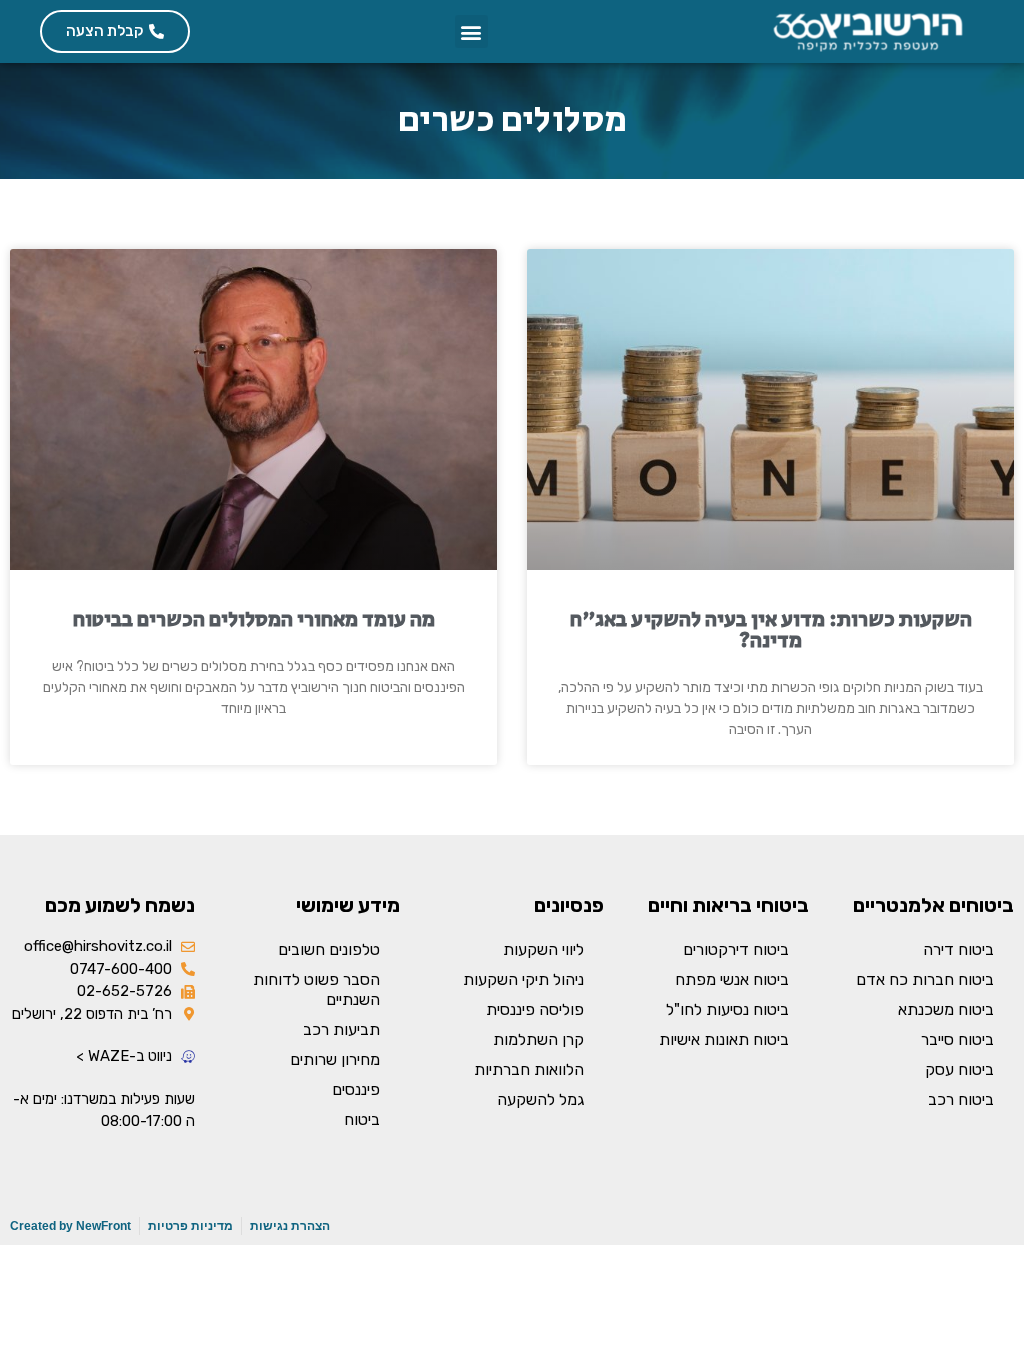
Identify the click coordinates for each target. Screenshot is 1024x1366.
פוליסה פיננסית (535, 1009)
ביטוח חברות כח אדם (925, 979)
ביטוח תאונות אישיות (724, 1039)
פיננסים (356, 1089)
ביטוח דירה (958, 949)
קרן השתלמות (538, 1039)
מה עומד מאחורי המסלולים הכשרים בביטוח (254, 620)
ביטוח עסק (959, 1069)
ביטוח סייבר (957, 1039)
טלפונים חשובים (329, 949)
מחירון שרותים (335, 1059)
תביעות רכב (341, 1029)
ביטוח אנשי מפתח (732, 979)
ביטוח (362, 1119)
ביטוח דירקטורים (736, 949)
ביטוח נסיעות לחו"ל (727, 1009)
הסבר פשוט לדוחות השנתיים (316, 989)
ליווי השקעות (543, 949)
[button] (471, 31)
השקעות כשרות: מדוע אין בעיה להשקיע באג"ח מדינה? (771, 630)
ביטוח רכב (961, 1099)
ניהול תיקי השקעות (523, 979)
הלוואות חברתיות (529, 1069)
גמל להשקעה (540, 1099)
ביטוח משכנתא (946, 1009)
